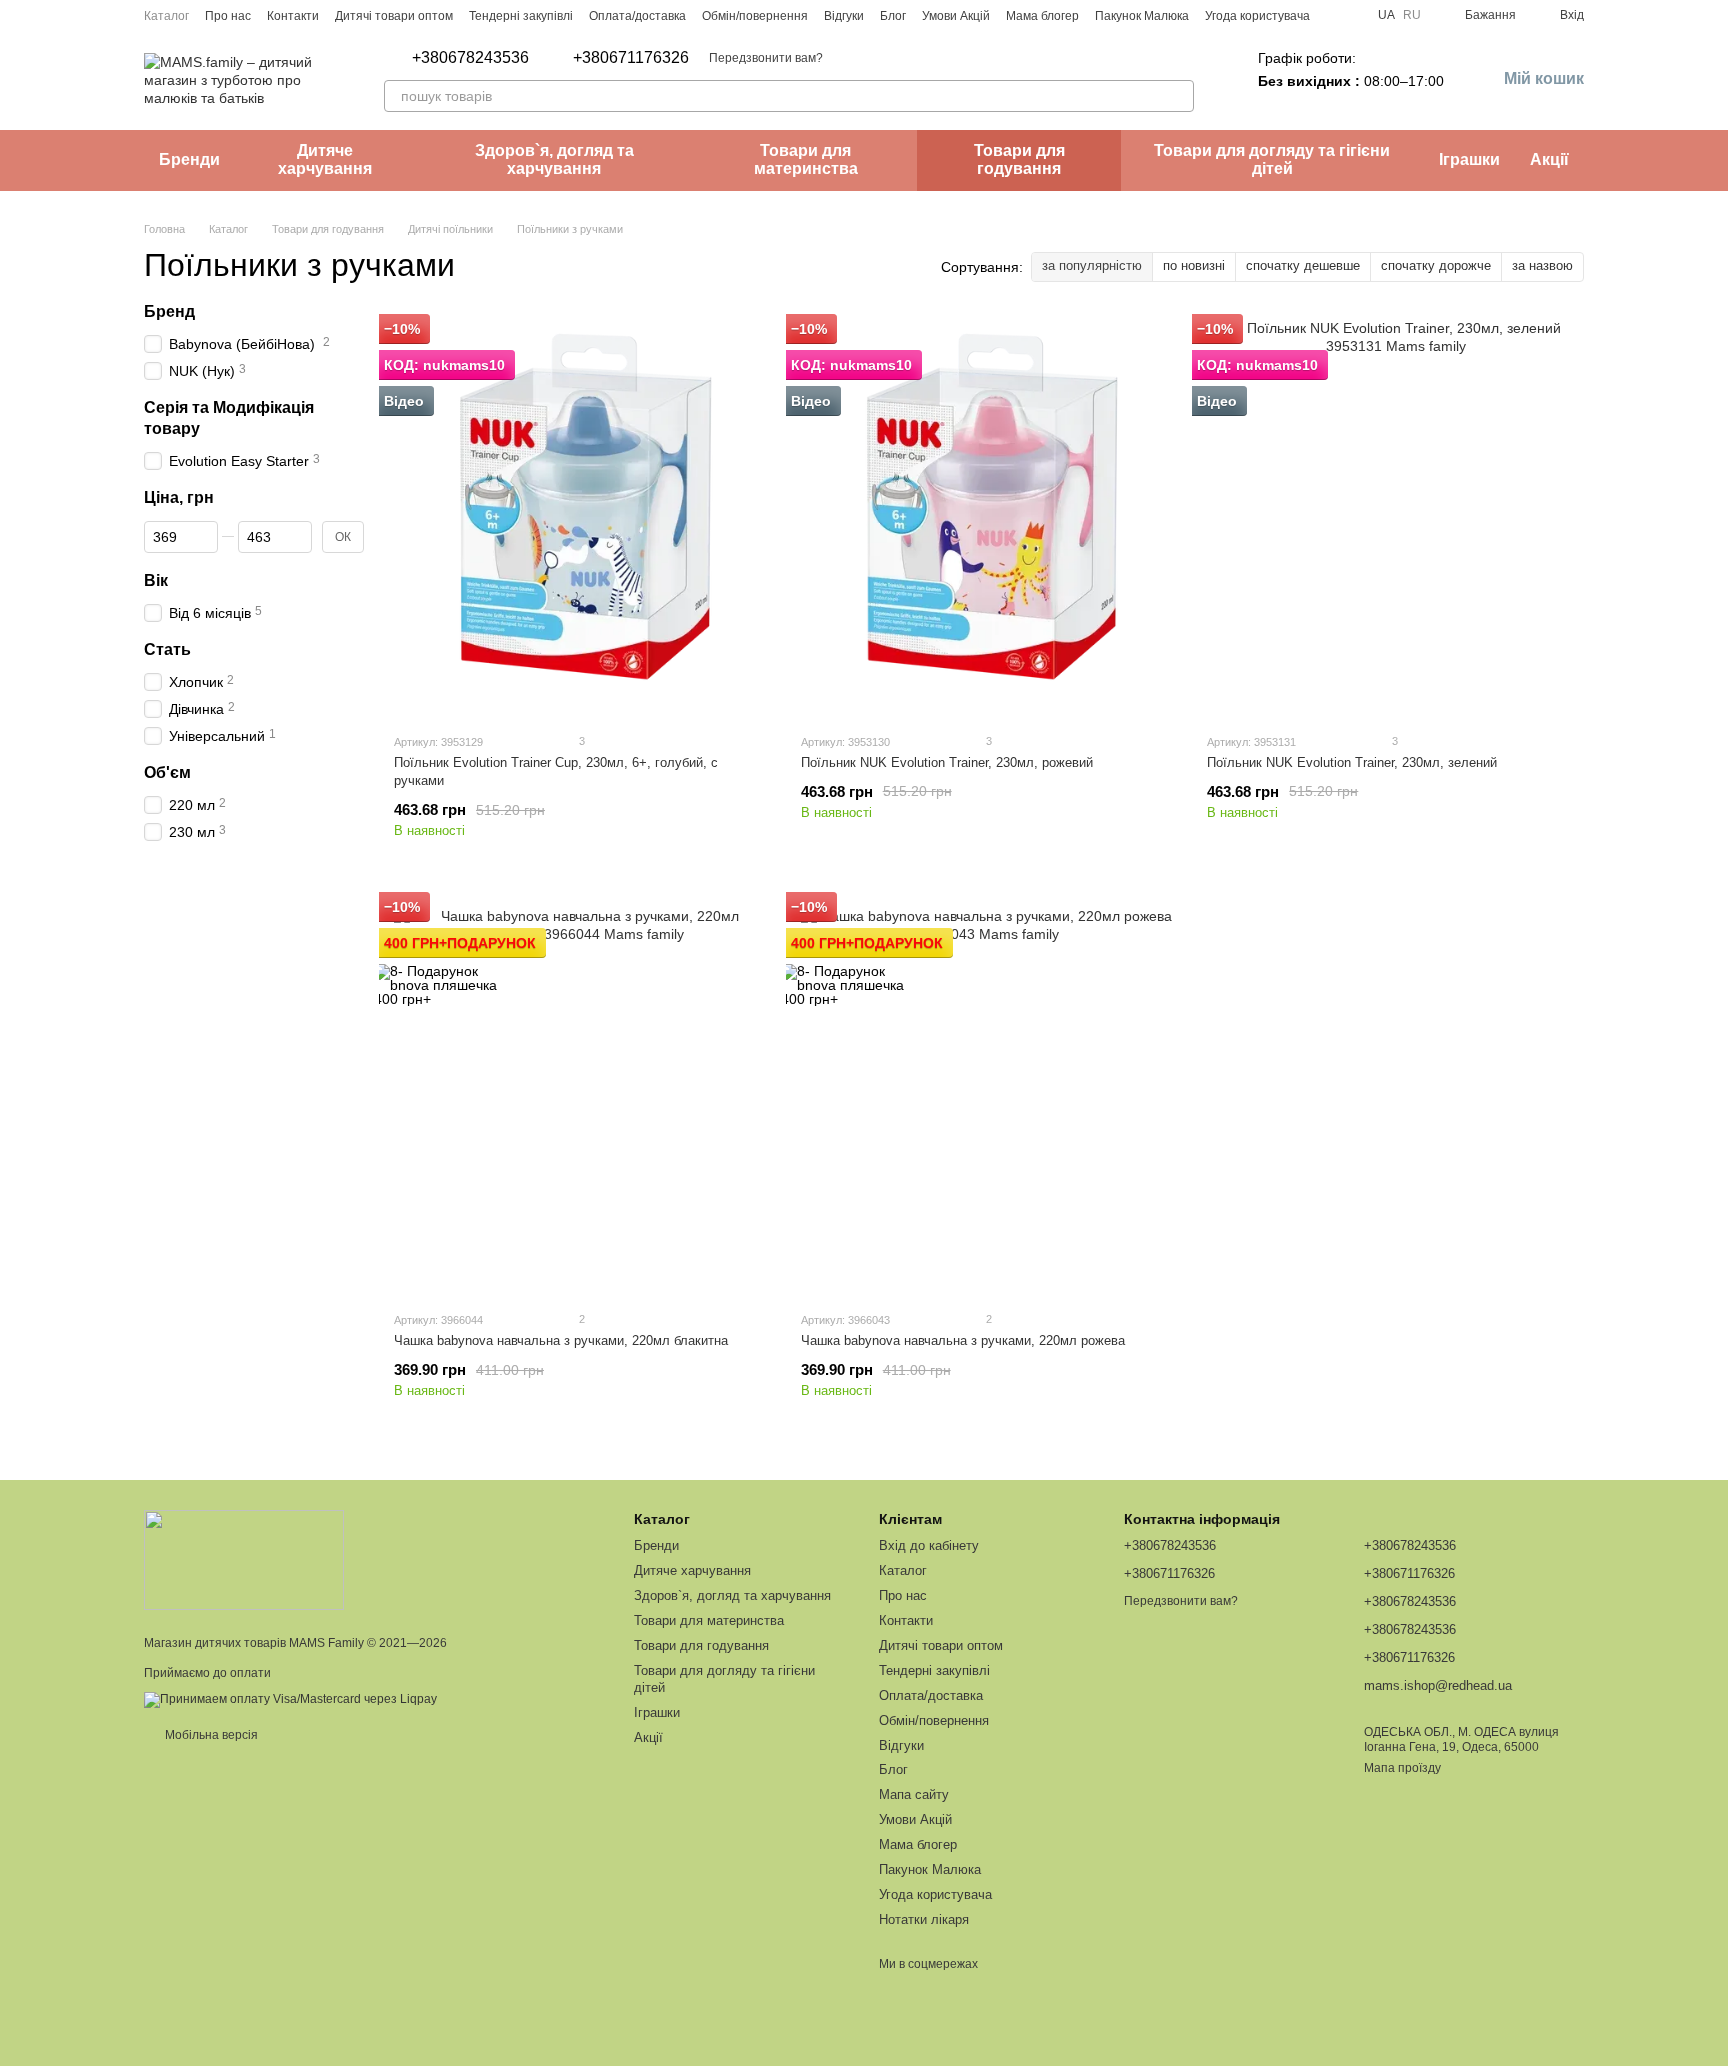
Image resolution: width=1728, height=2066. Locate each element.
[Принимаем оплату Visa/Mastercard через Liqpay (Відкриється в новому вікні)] (290, 1699)
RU (1412, 15)
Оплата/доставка (637, 16)
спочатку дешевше (1303, 265)
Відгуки (844, 16)
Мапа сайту (914, 1794)
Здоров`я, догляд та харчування (554, 159)
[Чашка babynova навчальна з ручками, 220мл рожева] (989, 1095)
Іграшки (1469, 159)
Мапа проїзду (1402, 1768)
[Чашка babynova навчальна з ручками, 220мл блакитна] (582, 1095)
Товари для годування (1019, 159)
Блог (893, 16)
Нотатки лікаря (924, 1919)
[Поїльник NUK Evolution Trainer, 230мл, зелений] (1395, 517)
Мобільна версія (210, 1735)
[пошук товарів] (1178, 96)
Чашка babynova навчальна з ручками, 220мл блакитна (561, 1340)
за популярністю (1092, 265)
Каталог (166, 16)
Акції (1549, 159)
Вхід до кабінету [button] (929, 1545)
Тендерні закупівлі (521, 16)
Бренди (189, 159)
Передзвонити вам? (766, 58)
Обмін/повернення (755, 16)
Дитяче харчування (325, 159)
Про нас (228, 16)
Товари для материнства (806, 159)
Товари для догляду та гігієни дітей (1272, 159)
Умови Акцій (956, 16)
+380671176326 (631, 58)
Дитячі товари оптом (394, 16)
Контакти (293, 16)
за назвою (1542, 265)
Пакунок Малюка (1142, 16)
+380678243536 (470, 58)
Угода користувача (1257, 16)
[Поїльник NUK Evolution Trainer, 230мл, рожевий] (989, 517)
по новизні (1194, 265)
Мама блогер (1042, 16)
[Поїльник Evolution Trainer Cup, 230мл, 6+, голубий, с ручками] (582, 517)
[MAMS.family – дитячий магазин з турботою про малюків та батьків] (244, 1559)
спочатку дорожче (1436, 265)
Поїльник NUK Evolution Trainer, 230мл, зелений (1352, 762)
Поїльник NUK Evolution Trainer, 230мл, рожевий (947, 762)
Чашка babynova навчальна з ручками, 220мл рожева (963, 1340)
